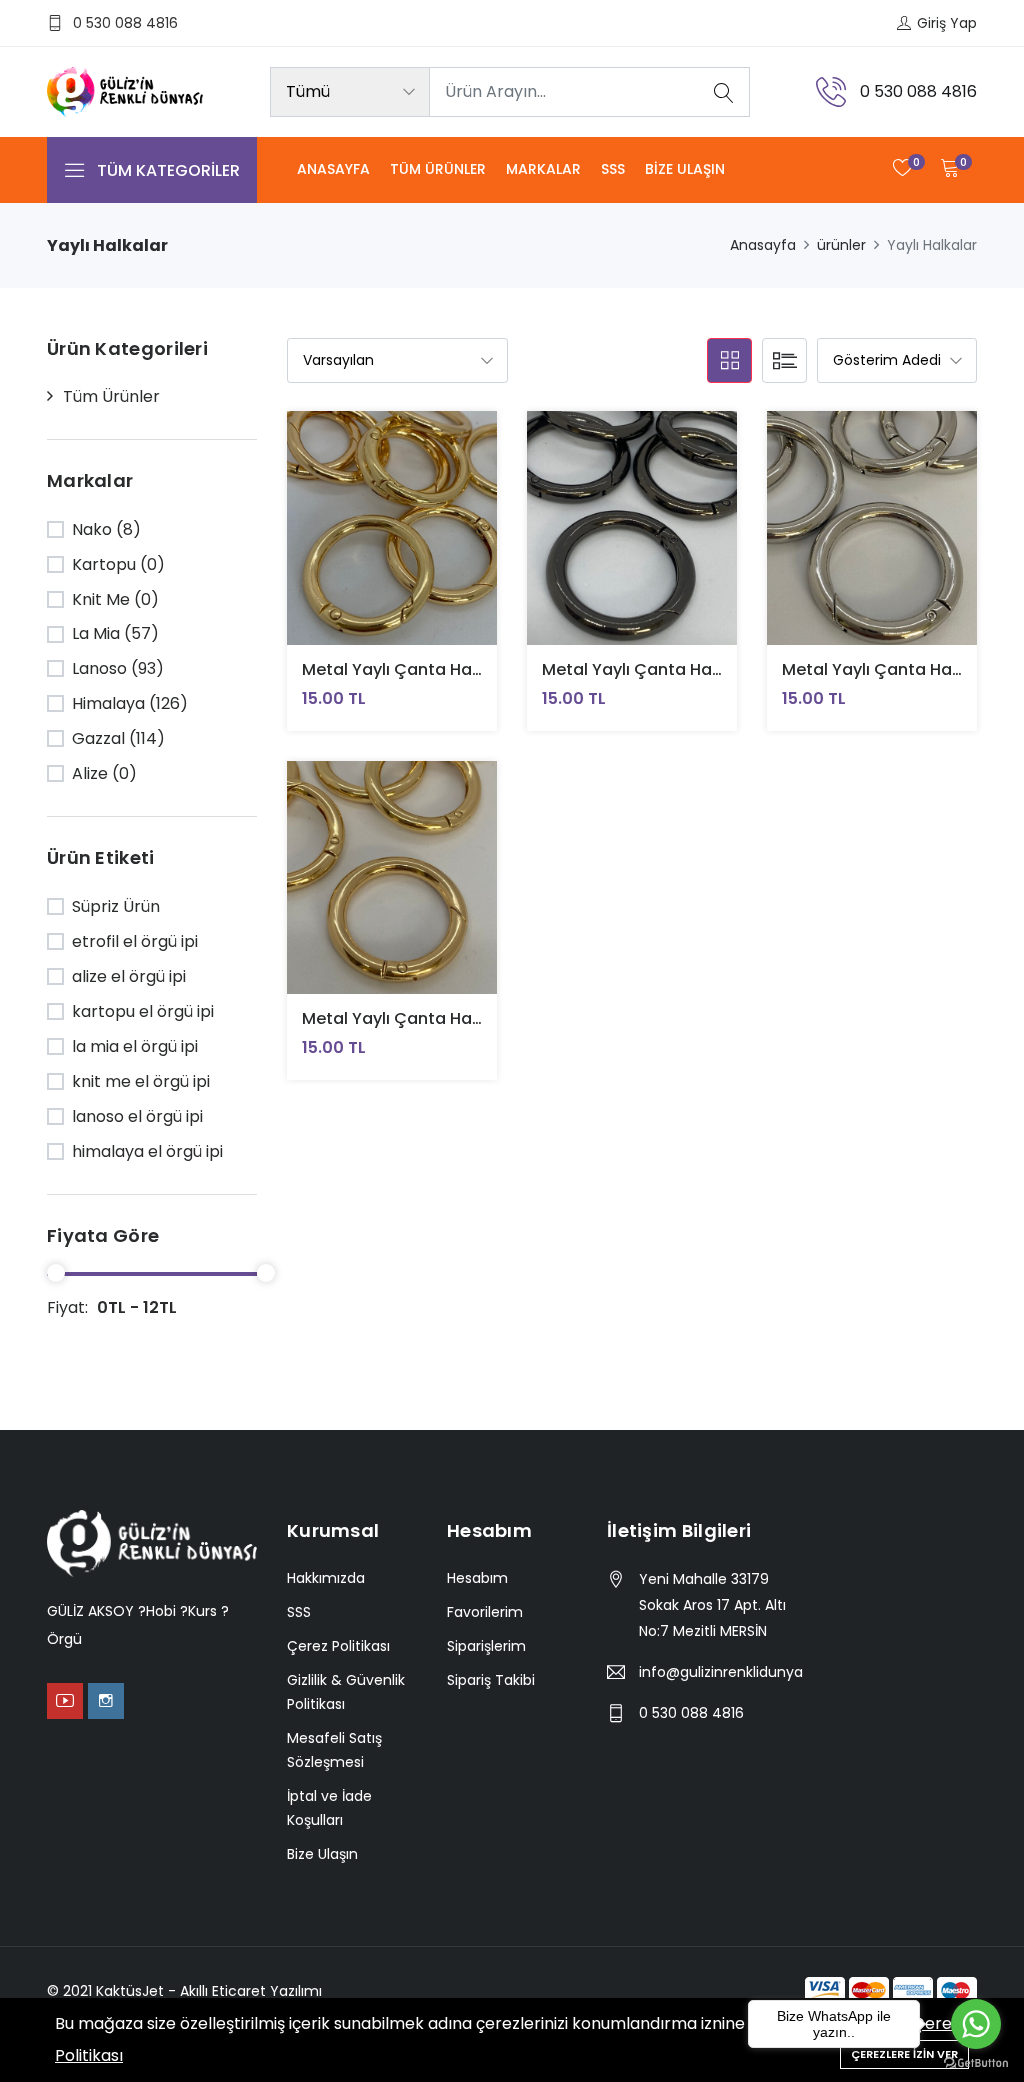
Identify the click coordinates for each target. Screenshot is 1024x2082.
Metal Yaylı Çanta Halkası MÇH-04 (441, 669)
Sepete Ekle (345, 542)
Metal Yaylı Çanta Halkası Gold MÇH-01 (460, 1018)
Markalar (543, 169)
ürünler (841, 245)
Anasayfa (333, 169)
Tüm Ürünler (438, 169)
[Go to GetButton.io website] (976, 2062)
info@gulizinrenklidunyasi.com (721, 1672)
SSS (613, 169)
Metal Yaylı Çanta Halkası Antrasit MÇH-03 (715, 669)
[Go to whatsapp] (976, 2024)
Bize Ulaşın (685, 169)
